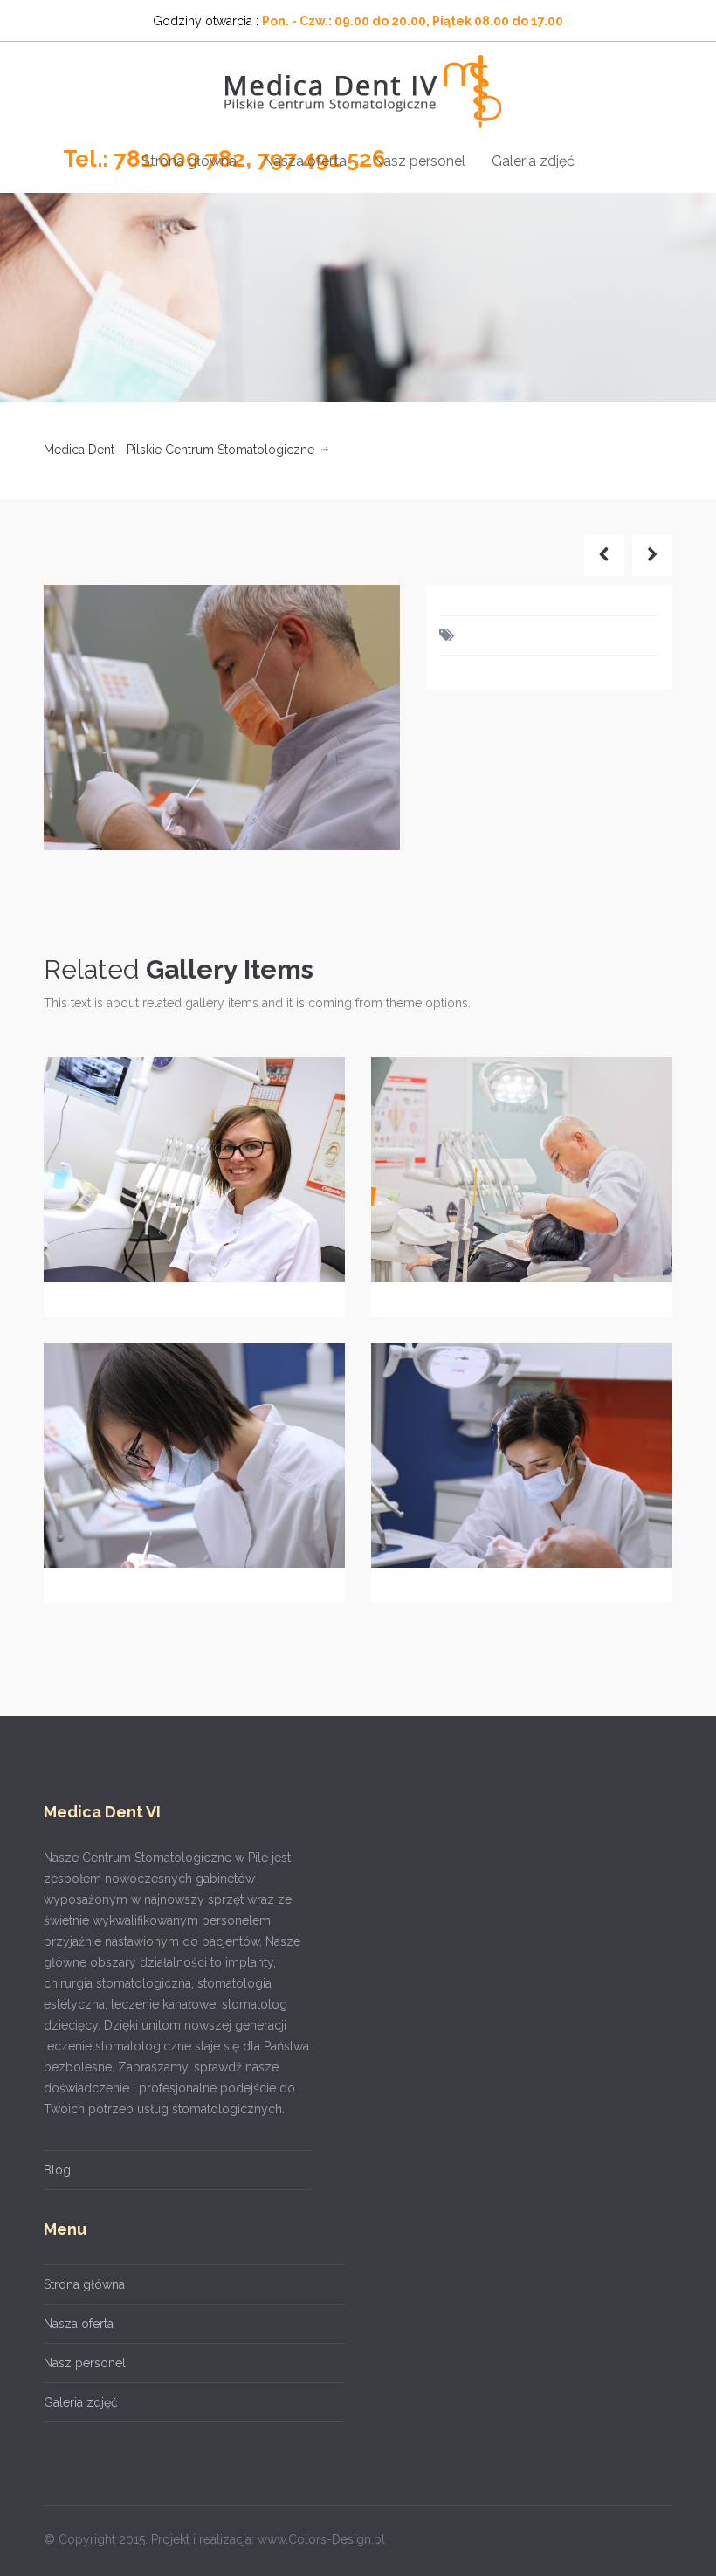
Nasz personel (419, 161)
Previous (76, 717)
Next (368, 717)
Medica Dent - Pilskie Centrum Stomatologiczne (179, 450)
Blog (57, 2170)
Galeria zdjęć (533, 161)
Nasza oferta (305, 161)
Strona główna (189, 161)
